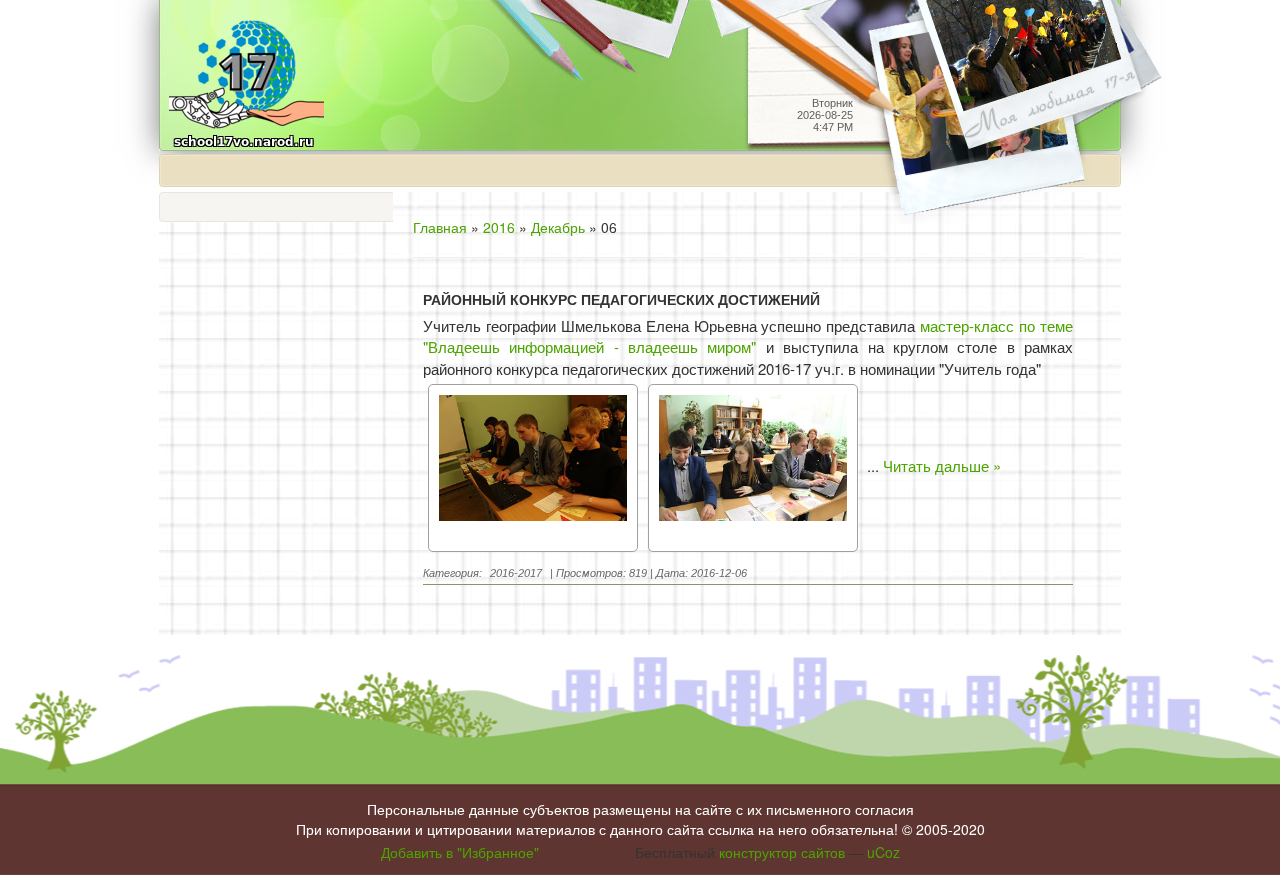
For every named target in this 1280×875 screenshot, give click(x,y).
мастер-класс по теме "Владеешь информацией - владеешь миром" (748, 336)
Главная (440, 227)
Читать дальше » (942, 465)
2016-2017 (516, 573)
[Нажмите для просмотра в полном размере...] (533, 465)
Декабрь (558, 227)
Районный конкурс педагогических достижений (621, 300)
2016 (499, 227)
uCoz (883, 852)
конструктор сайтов (782, 852)
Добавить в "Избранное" (460, 852)
